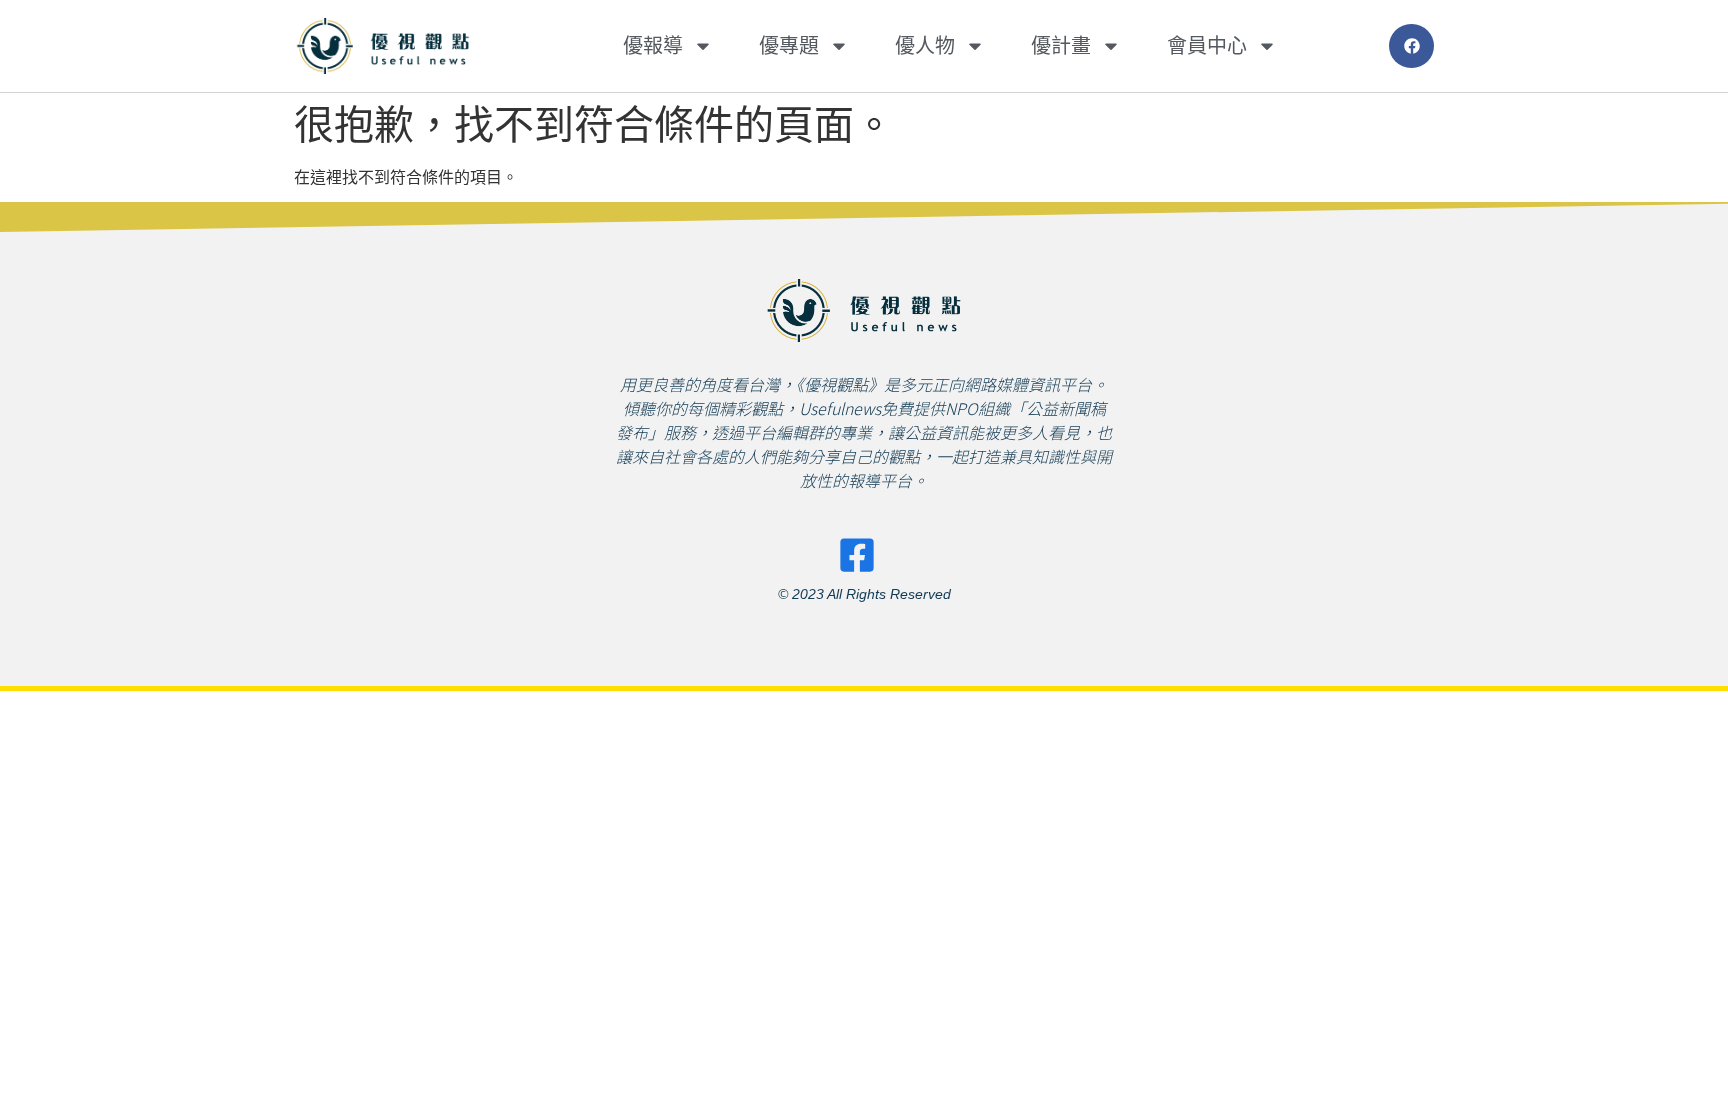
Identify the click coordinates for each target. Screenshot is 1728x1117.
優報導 (653, 46)
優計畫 (1061, 46)
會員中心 (1207, 46)
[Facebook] (1411, 46)
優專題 (789, 46)
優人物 (925, 46)
